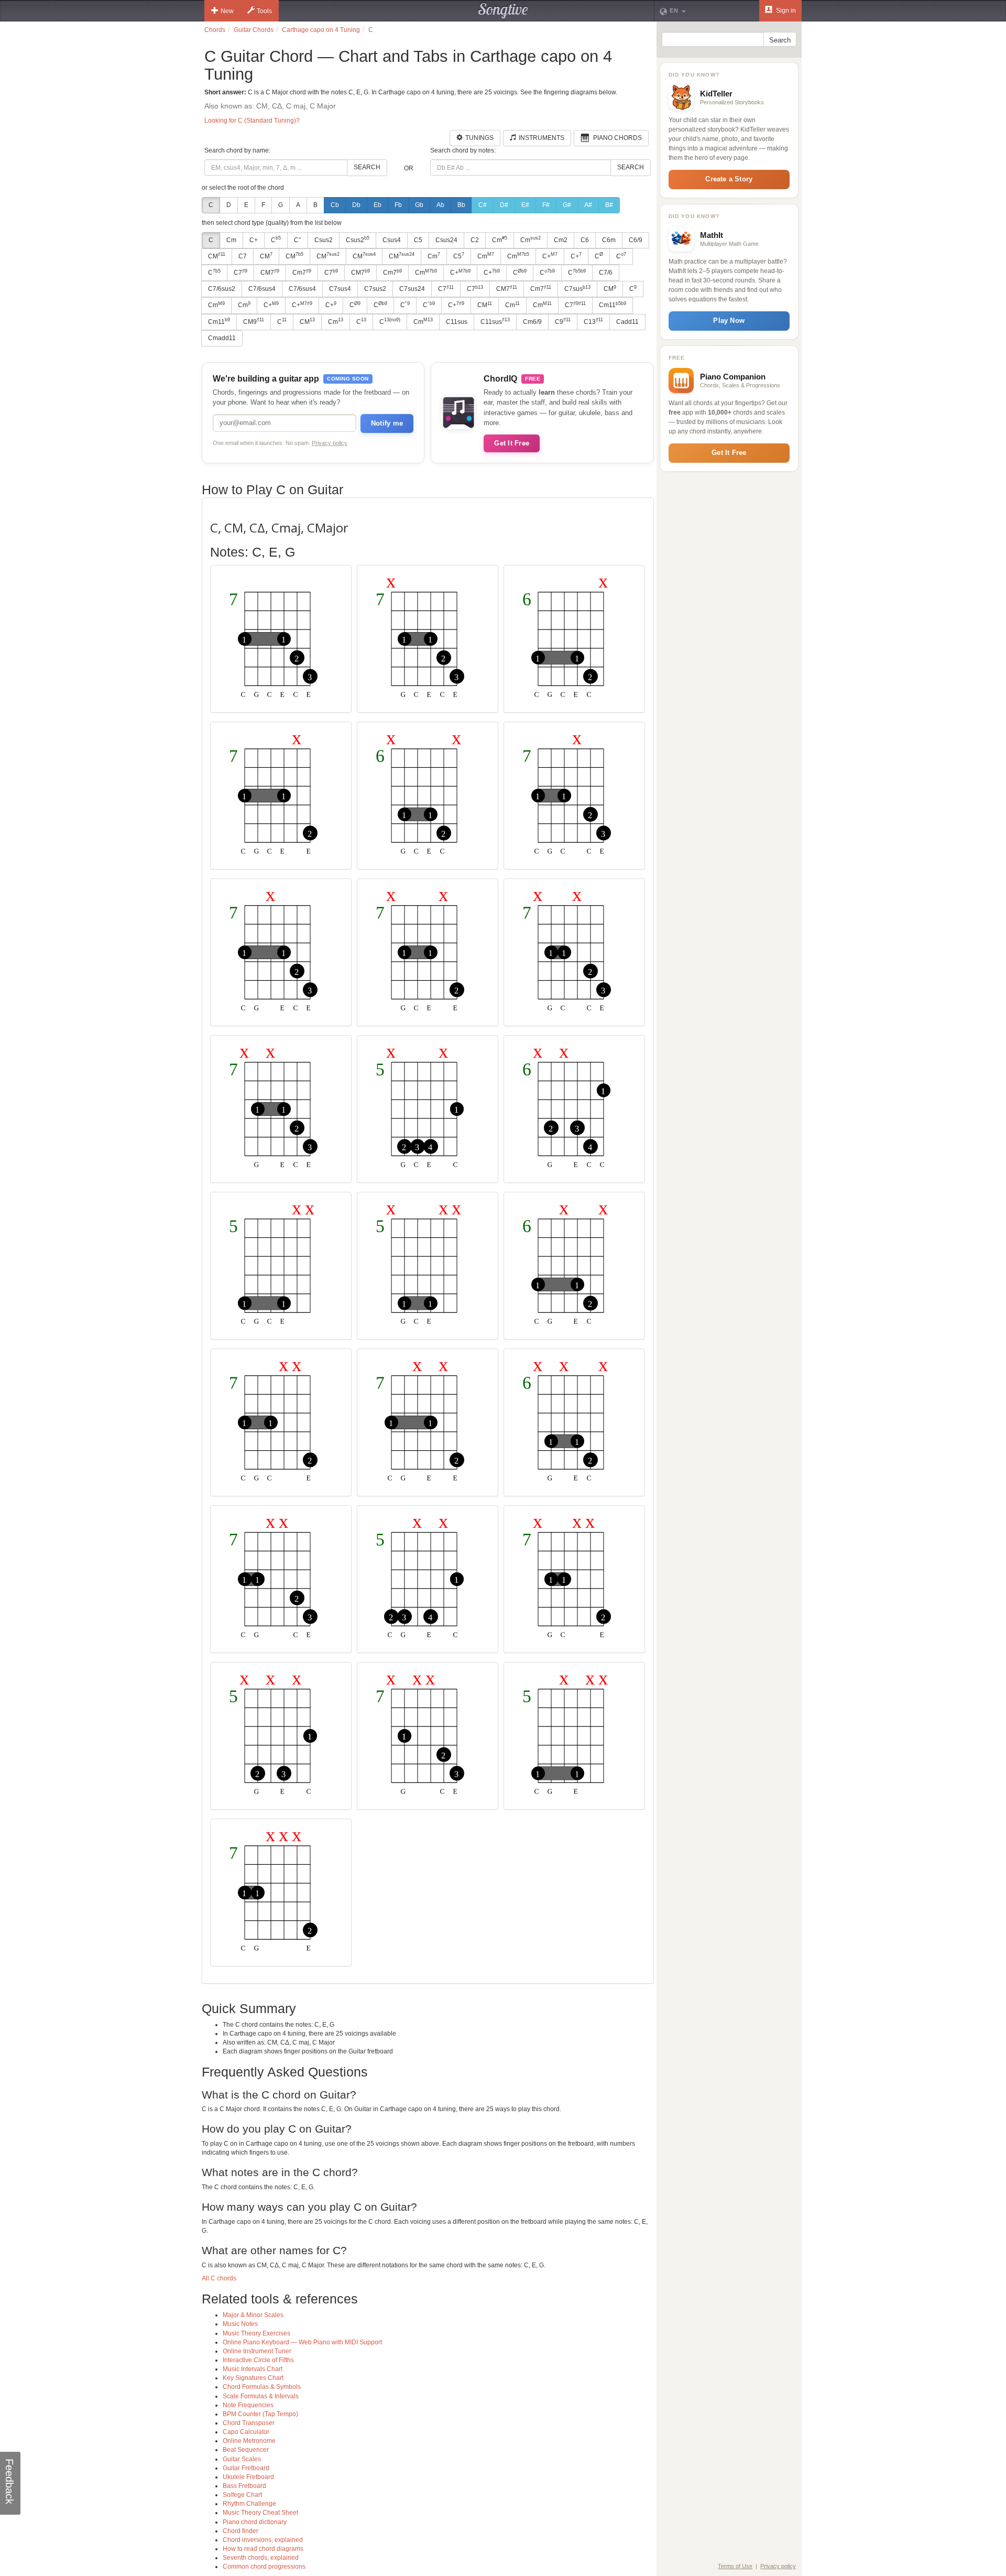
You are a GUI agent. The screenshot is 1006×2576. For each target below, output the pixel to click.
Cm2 (561, 240)
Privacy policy (330, 443)
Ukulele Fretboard (248, 2477)
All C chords (219, 2278)
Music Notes (240, 2324)
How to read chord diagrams (263, 2549)
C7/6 (606, 273)
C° (298, 240)
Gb (419, 205)
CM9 (254, 321)
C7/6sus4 (262, 289)
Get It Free (512, 443)
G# (567, 205)
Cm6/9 (532, 322)
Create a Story (729, 179)
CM (217, 256)
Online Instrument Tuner (257, 2351)
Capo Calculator (246, 2432)
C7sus (577, 289)
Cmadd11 (222, 338)
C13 (593, 321)
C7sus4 (340, 289)
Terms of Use (735, 2566)
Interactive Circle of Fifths (258, 2360)
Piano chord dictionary (255, 2522)
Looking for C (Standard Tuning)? (252, 121)
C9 (563, 321)
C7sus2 (375, 289)
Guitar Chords (254, 30)
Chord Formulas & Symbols (262, 2387)
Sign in (785, 10)
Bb (461, 205)
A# (588, 205)
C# (483, 205)
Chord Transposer (249, 2423)
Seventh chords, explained (261, 2558)
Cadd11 (627, 322)
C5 (418, 240)
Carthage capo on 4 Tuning (321, 30)
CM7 (270, 273)
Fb (398, 205)
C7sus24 (412, 289)
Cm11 (613, 305)
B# (609, 205)
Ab (440, 205)
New (227, 11)
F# (546, 205)
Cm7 (302, 273)
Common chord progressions (264, 2567)
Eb (378, 205)
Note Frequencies (248, 2405)
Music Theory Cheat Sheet (260, 2513)
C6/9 (636, 240)
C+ (254, 240)
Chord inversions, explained (263, 2540)
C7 (243, 256)
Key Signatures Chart (253, 2378)
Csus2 (324, 240)
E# (525, 205)
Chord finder (240, 2531)
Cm (231, 240)
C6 (585, 240)
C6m (609, 240)
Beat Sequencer (246, 2450)
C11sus (457, 322)
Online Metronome (249, 2441)
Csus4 (392, 240)
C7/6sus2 (222, 289)
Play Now (729, 320)
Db (356, 205)
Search (367, 167)
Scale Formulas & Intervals (261, 2396)
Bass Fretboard (244, 2486)
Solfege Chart (242, 2495)
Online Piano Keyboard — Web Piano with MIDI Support (302, 2342)
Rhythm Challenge (249, 2504)
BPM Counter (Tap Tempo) (260, 2414)
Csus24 (446, 240)
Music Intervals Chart (253, 2369)
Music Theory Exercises (256, 2333)
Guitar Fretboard (246, 2468)
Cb (335, 205)
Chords (215, 30)
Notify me (387, 423)
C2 (475, 240)
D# (504, 205)
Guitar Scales (242, 2459)
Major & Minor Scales (253, 2315)
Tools (264, 11)
